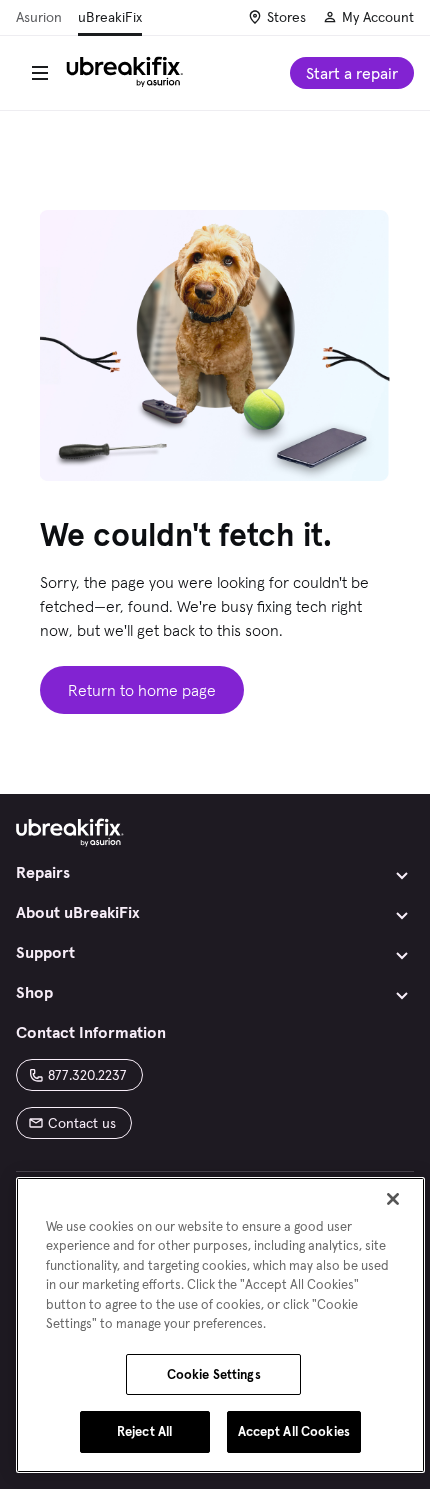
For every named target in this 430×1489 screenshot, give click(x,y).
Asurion (39, 17)
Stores (286, 17)
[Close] (393, 1199)
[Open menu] (40, 73)
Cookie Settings (214, 1374)
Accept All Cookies (294, 1431)
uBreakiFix (110, 17)
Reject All (144, 1431)
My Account (378, 17)
